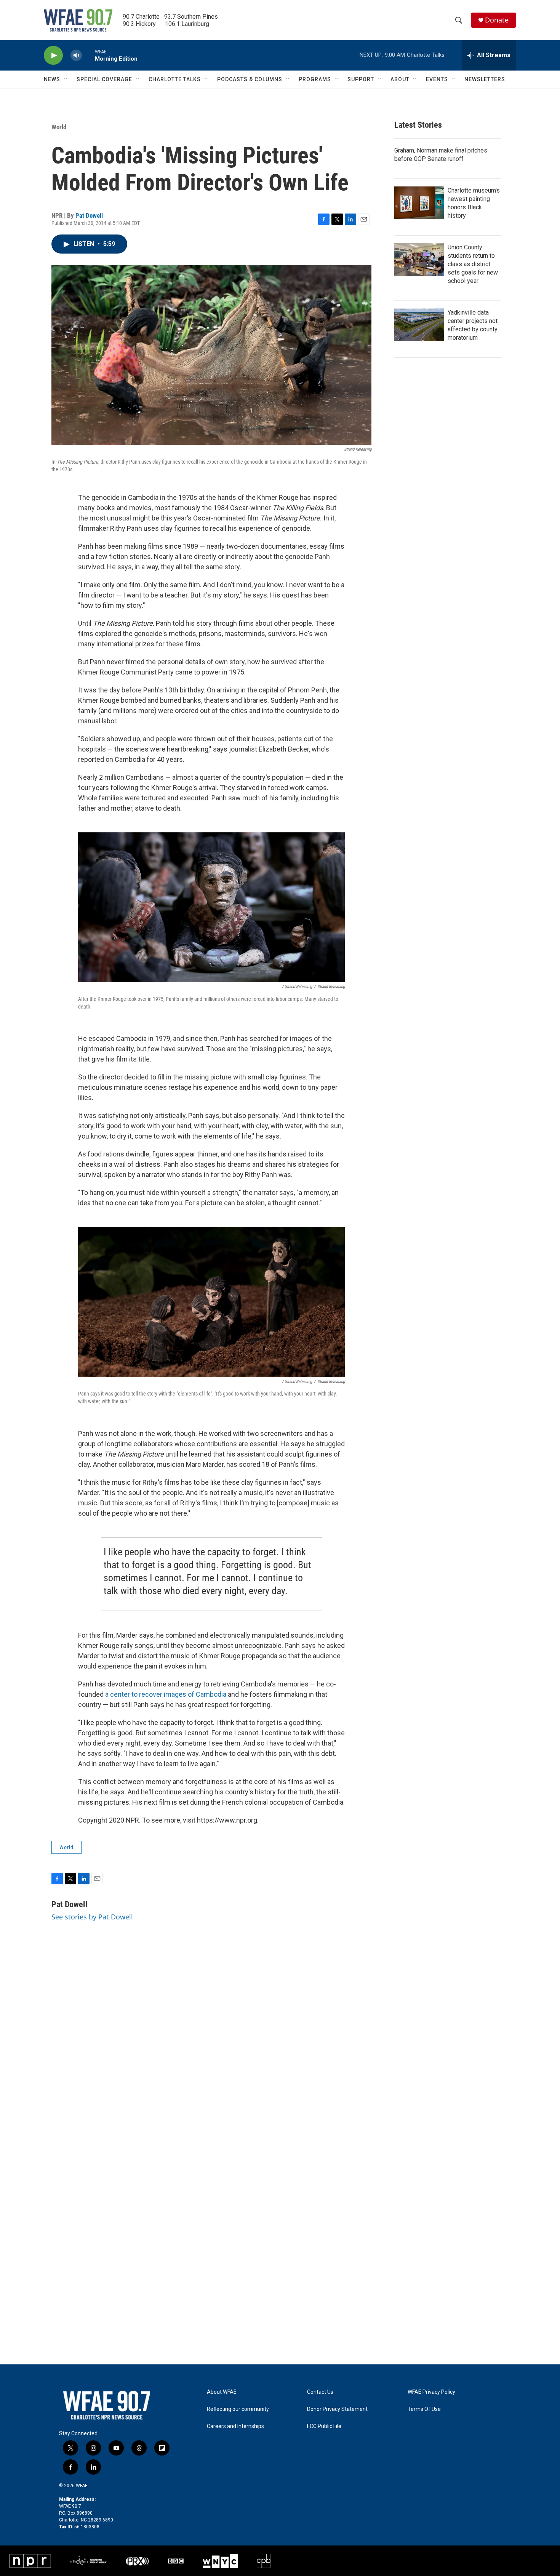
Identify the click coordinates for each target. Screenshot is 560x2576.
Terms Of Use (424, 2409)
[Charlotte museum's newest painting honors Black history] (419, 203)
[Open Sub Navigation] (66, 79)
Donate (497, 20)
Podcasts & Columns (250, 79)
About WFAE (222, 2392)
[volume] (76, 55)
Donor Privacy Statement (337, 2409)
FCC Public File (324, 2426)
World (59, 127)
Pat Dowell (89, 215)
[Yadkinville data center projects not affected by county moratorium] (419, 325)
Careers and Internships (235, 2426)
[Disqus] (280, 2066)
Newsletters (485, 79)
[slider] (88, 55)
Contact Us (320, 2392)
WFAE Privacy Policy (431, 2392)
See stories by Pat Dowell (92, 1917)
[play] (53, 55)
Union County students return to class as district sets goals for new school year (473, 264)
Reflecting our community (238, 2409)
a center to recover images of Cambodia (166, 1694)
